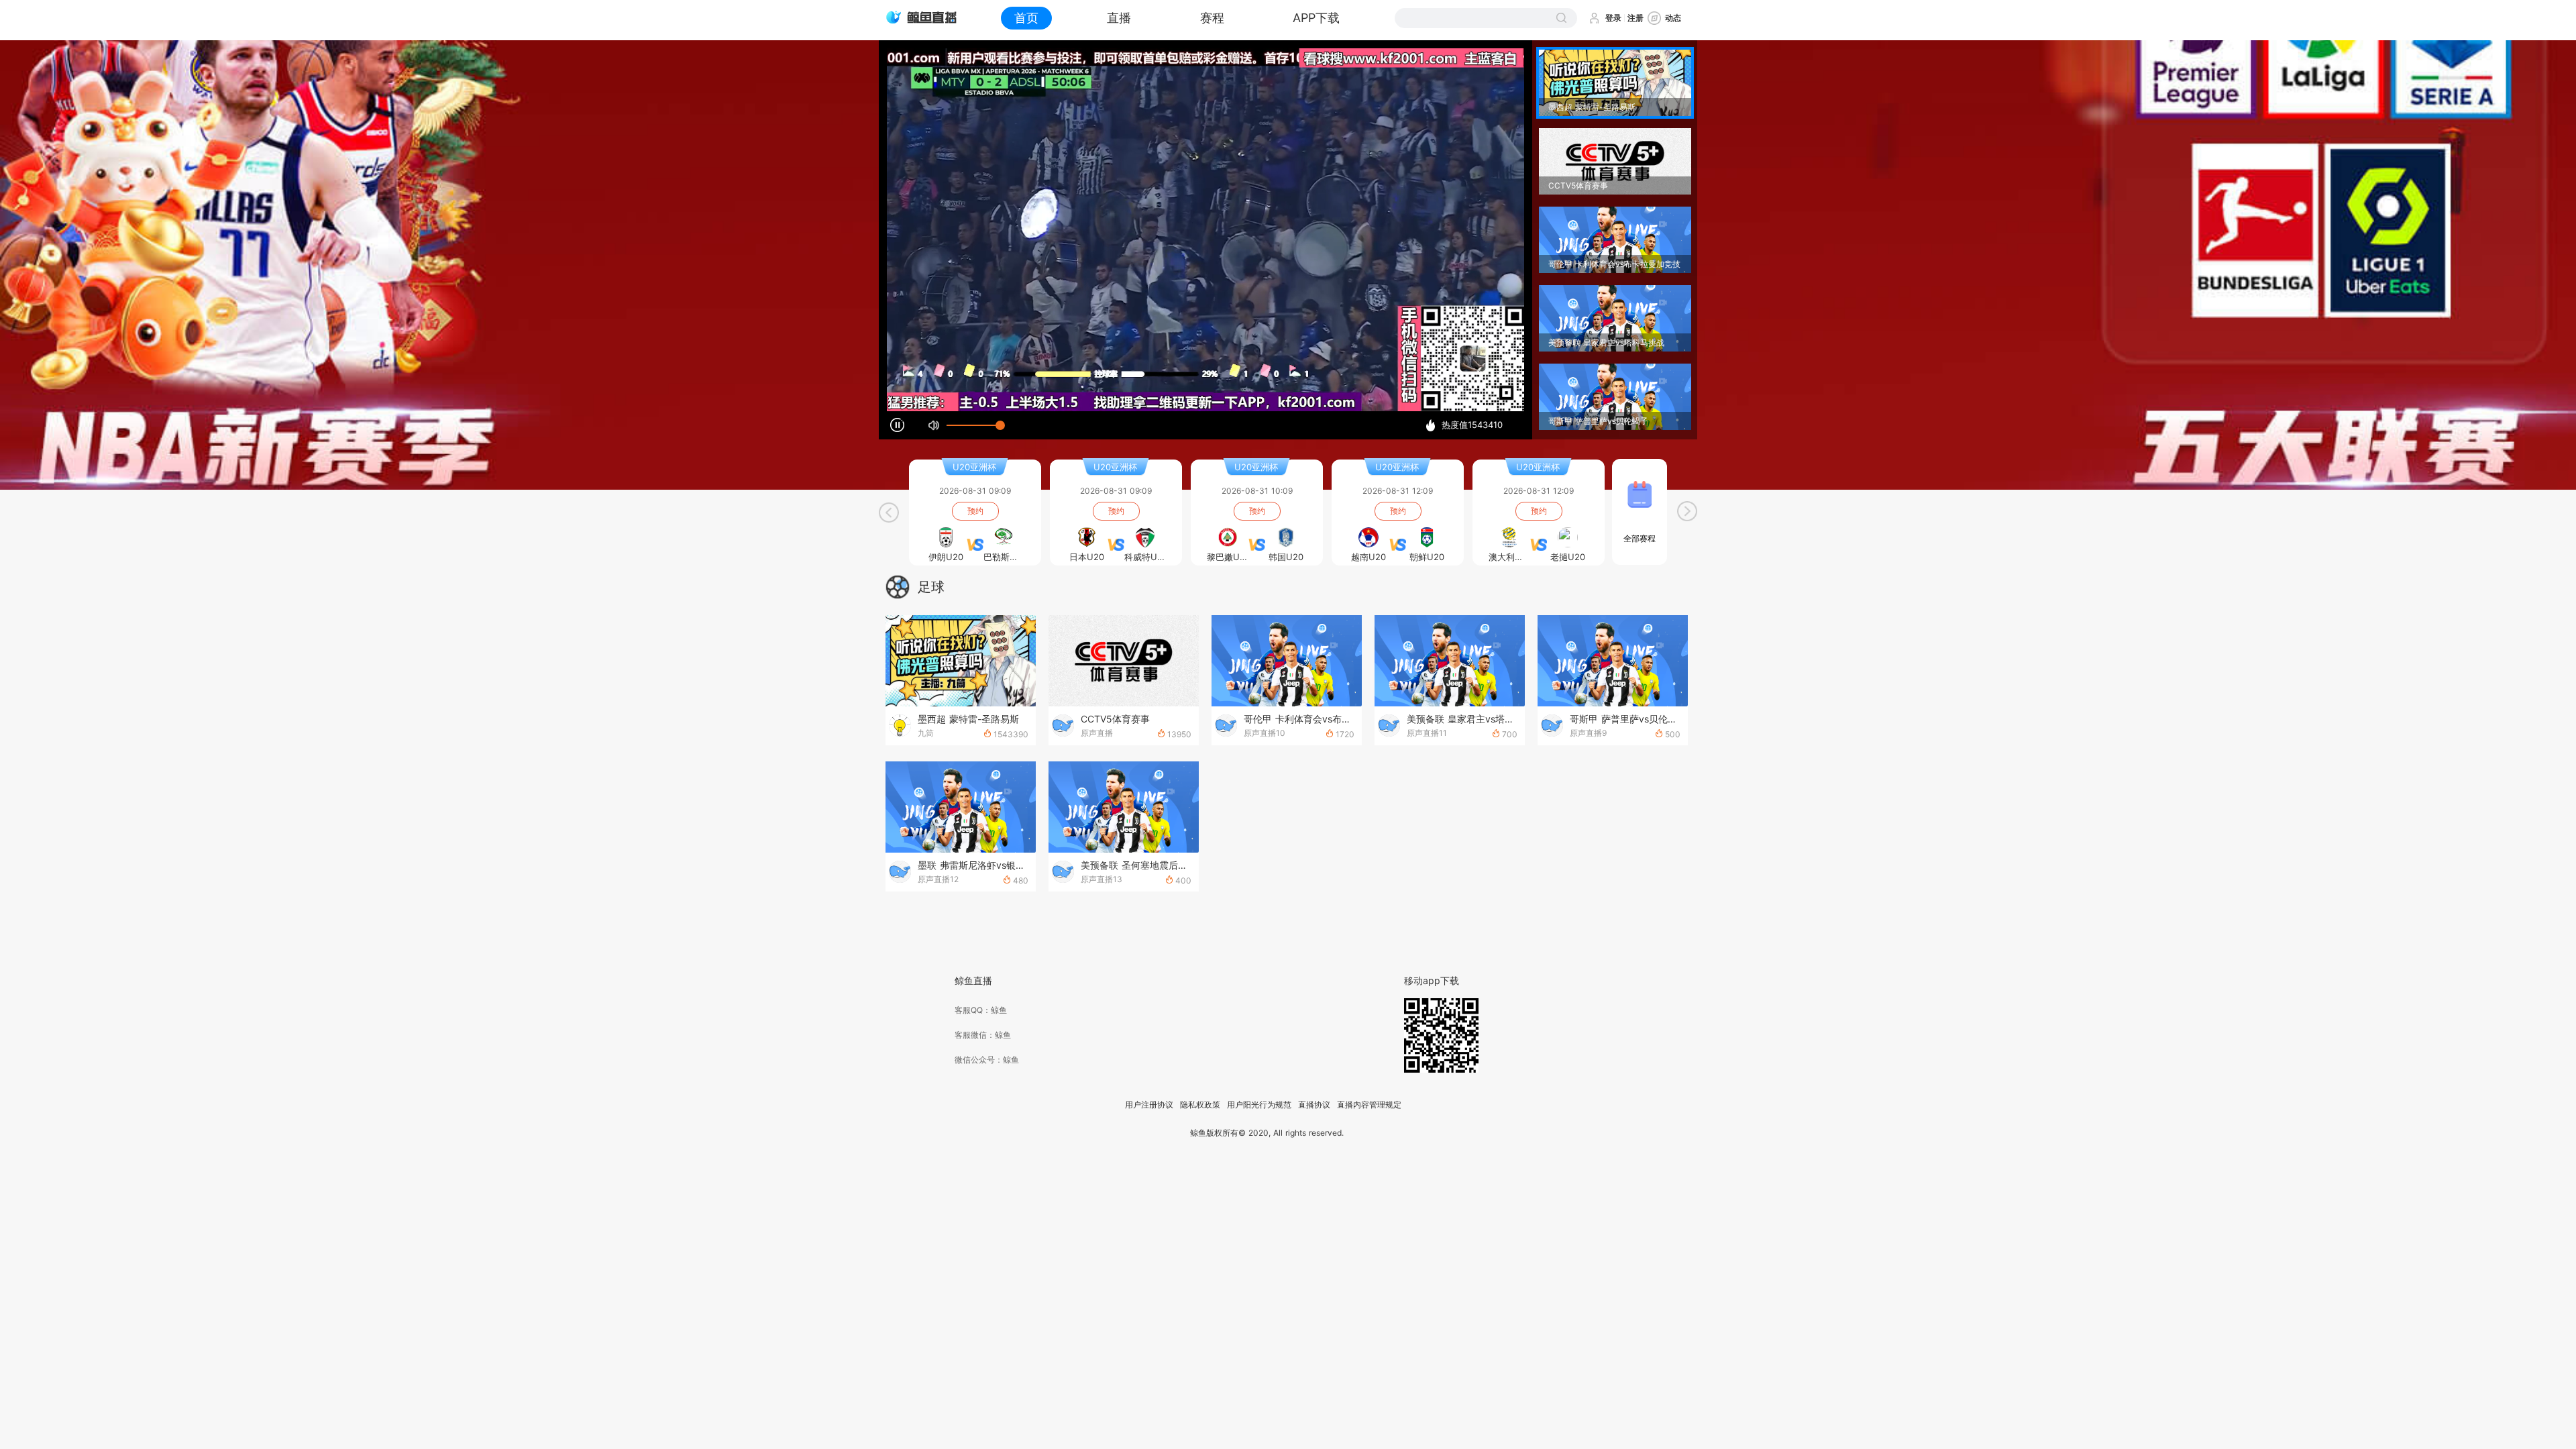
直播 (1119, 18)
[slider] (973, 425)
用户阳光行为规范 (1259, 1105)
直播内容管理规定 (1369, 1105)
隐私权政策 (1200, 1105)
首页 (1026, 18)
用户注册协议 (1149, 1105)
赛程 (1212, 18)
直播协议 (1314, 1105)
